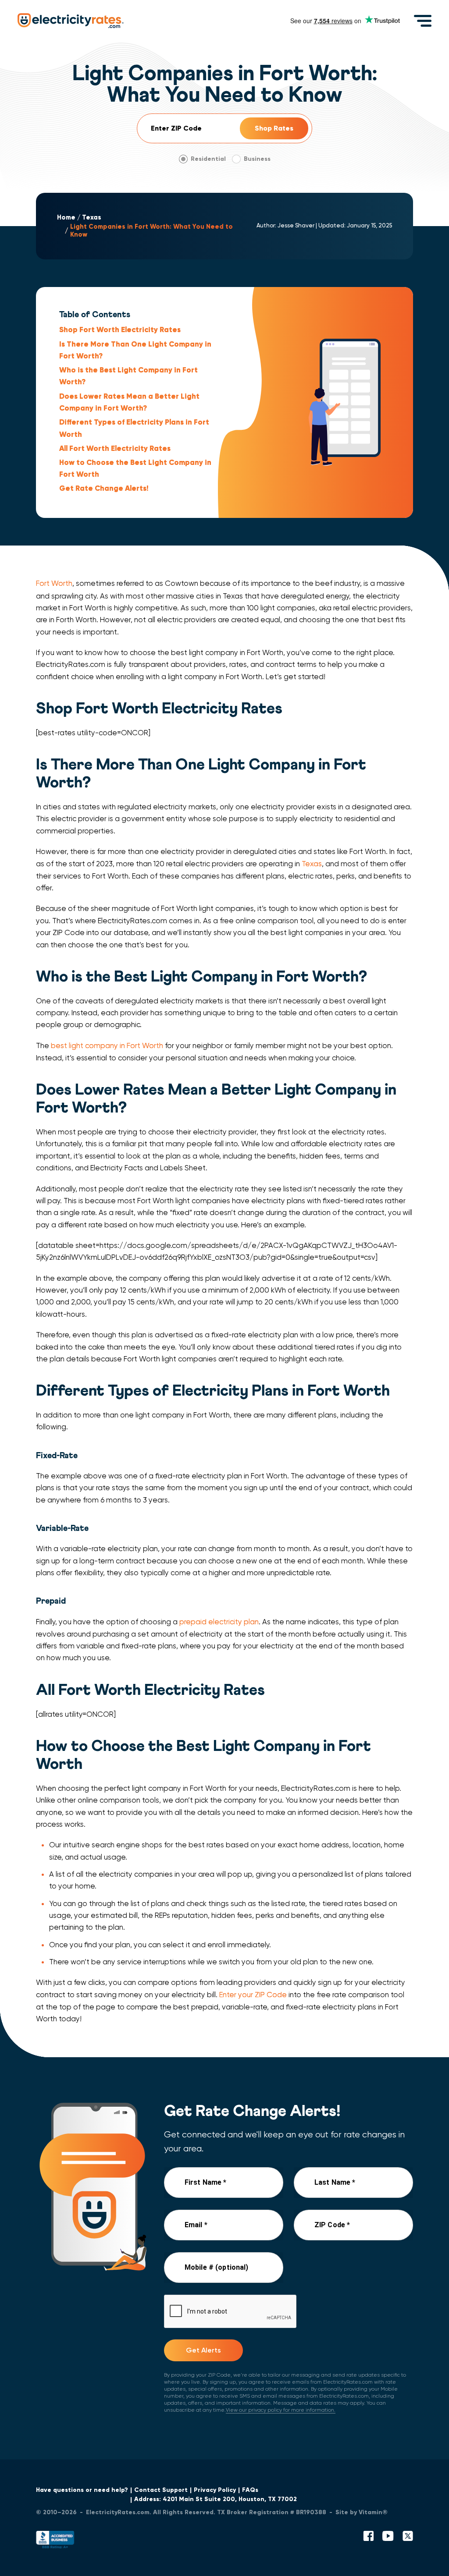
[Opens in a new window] (55, 2542)
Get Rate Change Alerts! (104, 488)
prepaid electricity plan (219, 1622)
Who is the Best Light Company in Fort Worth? (128, 376)
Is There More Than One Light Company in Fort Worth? (135, 350)
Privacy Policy (215, 2490)
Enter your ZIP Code (253, 1995)
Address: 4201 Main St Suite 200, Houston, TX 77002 (216, 2499)
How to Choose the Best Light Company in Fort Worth (135, 468)
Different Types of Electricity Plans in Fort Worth (134, 428)
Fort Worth (54, 583)
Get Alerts (203, 2350)
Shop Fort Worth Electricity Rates (120, 330)
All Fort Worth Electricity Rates (115, 448)
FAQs (250, 2490)
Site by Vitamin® (362, 2512)
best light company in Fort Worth (107, 1046)
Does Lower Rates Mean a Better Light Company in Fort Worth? (129, 402)
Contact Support (161, 2490)
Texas (92, 218)
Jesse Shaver (296, 225)
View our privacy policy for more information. (281, 2410)
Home (66, 218)
